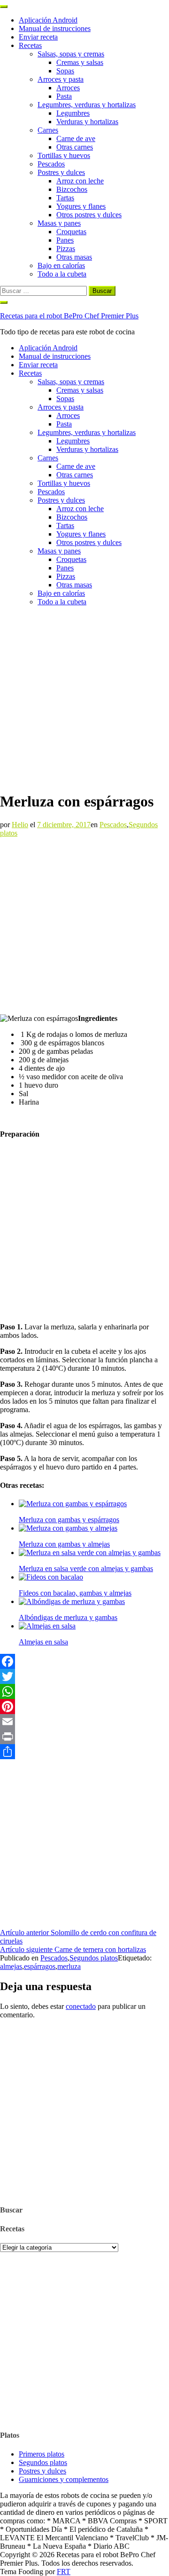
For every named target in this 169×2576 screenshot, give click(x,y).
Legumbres (73, 113)
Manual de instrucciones (55, 28)
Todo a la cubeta (62, 274)
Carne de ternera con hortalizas (73, 1949)
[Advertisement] (84, 698)
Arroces (68, 88)
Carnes (48, 130)
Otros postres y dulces (89, 215)
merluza (69, 1966)
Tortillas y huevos (64, 155)
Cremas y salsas (80, 62)
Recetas (30, 45)
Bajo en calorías (61, 265)
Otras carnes (75, 147)
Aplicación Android (48, 20)
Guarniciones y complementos (64, 2479)
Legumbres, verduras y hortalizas (87, 105)
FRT (64, 2572)
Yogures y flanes (81, 206)
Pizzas (66, 249)
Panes (65, 240)
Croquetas (71, 232)
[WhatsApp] (84, 1691)
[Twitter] (84, 1676)
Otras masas (74, 257)
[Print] (84, 1737)
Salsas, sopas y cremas (71, 54)
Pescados (51, 164)
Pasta (64, 96)
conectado (81, 2006)
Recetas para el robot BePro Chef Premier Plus (69, 316)
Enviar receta (38, 37)
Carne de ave (76, 138)
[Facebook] (84, 1661)
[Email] (84, 1722)
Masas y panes (59, 223)
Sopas (65, 71)
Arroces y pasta (61, 79)
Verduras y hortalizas (87, 122)
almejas (11, 1966)
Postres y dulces (61, 172)
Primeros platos (42, 2454)
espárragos (40, 1966)
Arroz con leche (80, 181)
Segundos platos (94, 1958)
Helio (20, 825)
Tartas (65, 198)
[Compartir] (84, 1752)
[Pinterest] (84, 1707)
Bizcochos (72, 189)
